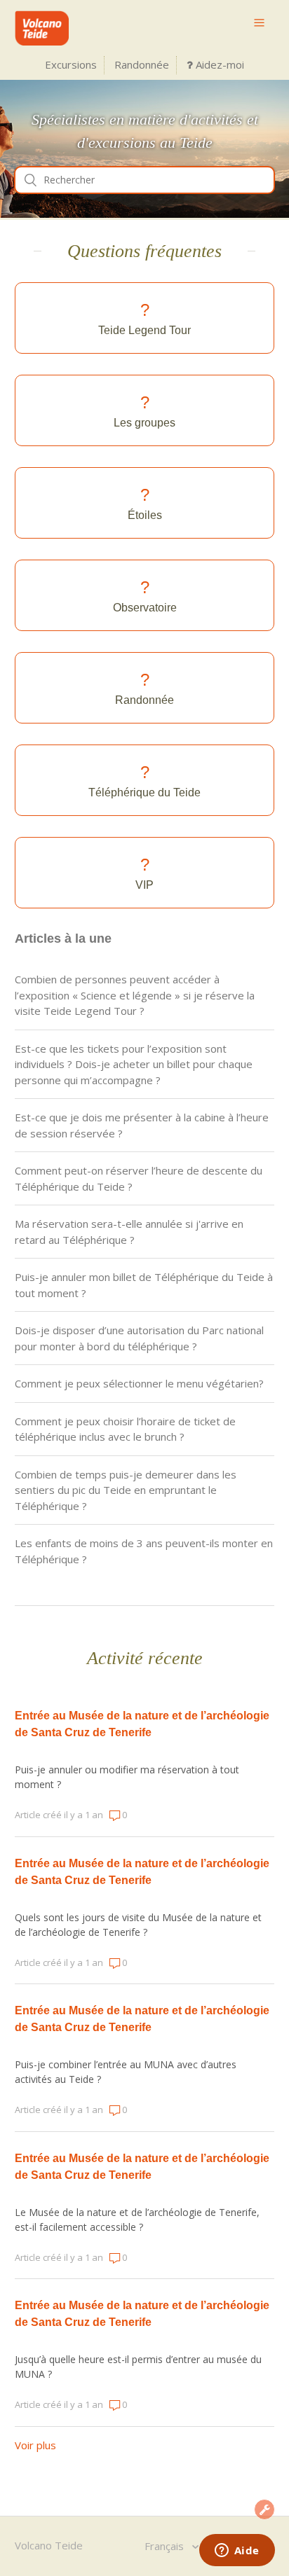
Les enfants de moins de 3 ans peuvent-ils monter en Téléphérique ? (144, 1551)
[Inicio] (42, 41)
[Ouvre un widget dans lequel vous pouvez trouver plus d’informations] (237, 2551)
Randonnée (142, 64)
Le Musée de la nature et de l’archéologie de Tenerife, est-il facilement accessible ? (137, 2220)
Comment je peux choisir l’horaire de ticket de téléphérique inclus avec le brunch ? (125, 1429)
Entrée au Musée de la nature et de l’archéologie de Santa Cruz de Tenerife (142, 1724)
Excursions (71, 64)
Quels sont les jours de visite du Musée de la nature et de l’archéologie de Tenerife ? (138, 1925)
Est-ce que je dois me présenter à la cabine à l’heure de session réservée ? (142, 1125)
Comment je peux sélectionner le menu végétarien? (139, 1383)
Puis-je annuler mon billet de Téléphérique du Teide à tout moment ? (144, 1285)
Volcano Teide (49, 2545)
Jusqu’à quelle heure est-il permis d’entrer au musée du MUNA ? (138, 2367)
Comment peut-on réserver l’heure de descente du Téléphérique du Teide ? (139, 1178)
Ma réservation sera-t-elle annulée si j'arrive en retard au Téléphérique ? (129, 1232)
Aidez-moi (219, 64)
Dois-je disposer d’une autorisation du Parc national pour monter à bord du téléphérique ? (139, 1338)
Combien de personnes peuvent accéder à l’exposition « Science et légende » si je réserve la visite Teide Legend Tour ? (135, 995)
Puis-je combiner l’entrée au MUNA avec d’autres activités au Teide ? (126, 2072)
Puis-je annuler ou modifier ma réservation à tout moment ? (127, 1777)
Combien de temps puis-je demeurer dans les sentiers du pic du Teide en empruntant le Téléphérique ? (126, 1490)
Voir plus (35, 2445)
